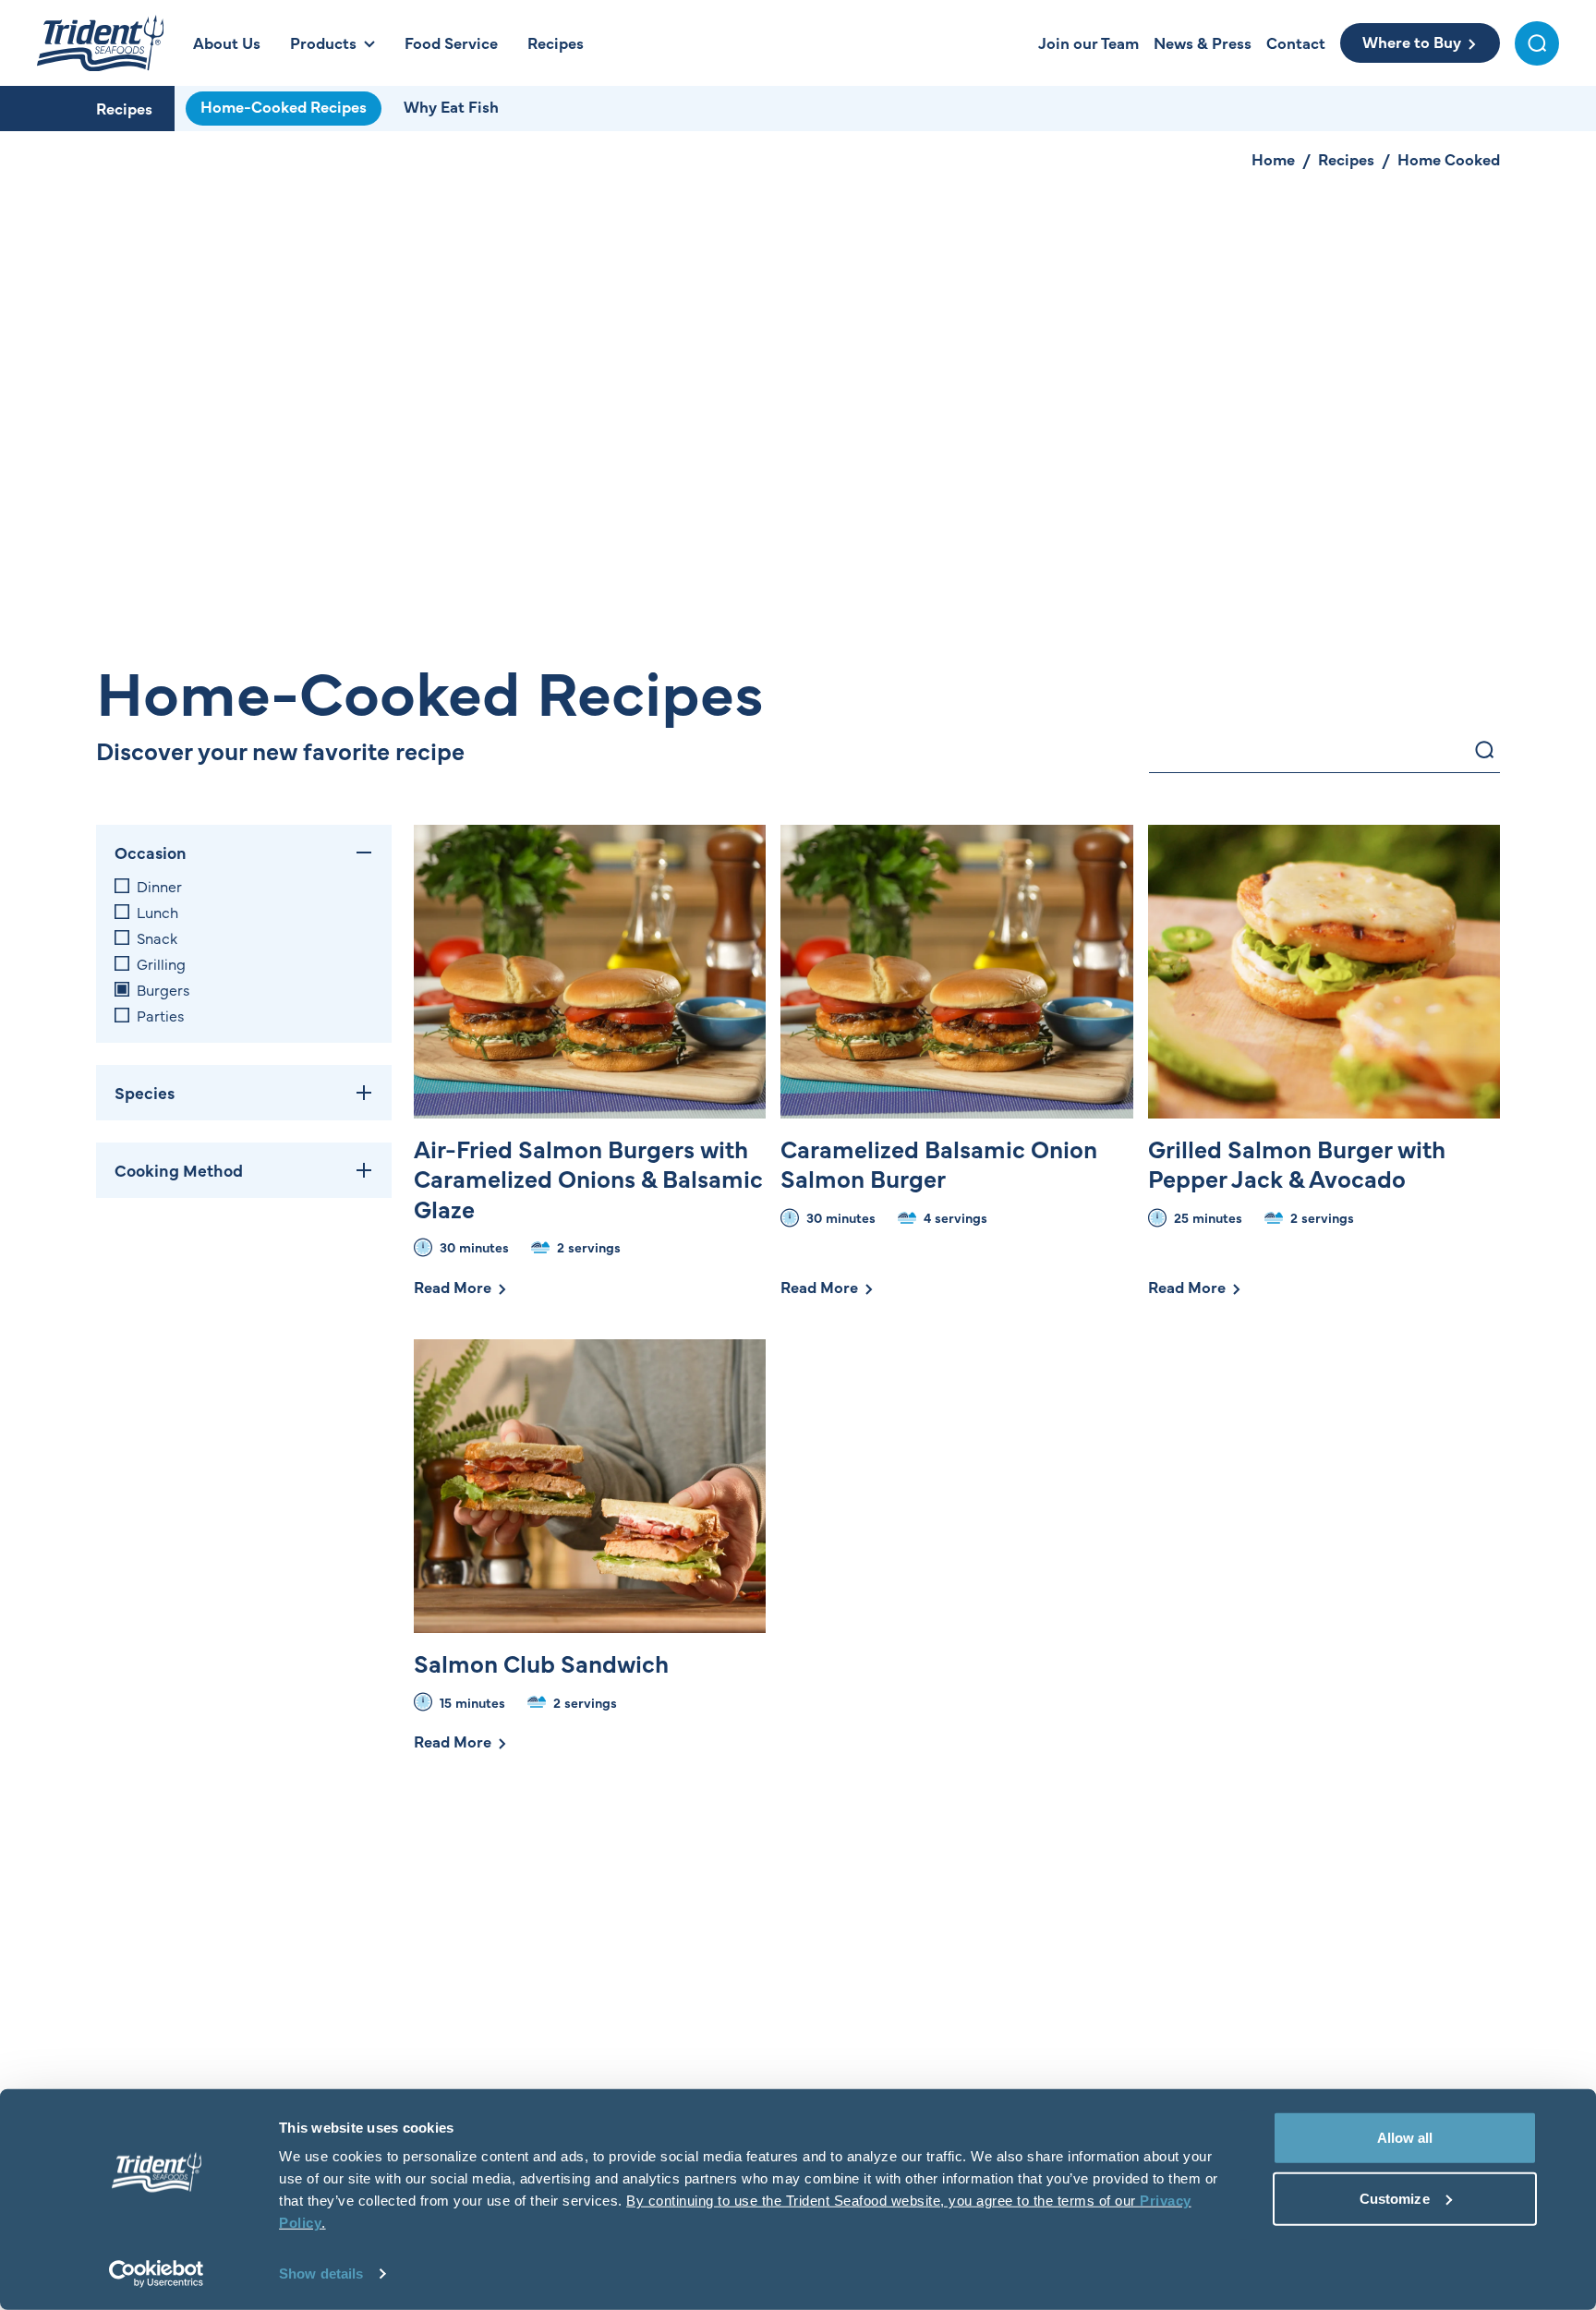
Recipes (124, 108)
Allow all (1405, 2138)
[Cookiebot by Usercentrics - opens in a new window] (157, 2274)
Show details (321, 2274)
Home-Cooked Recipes (284, 106)
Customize (1395, 2198)
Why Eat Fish (451, 106)
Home (1273, 159)
